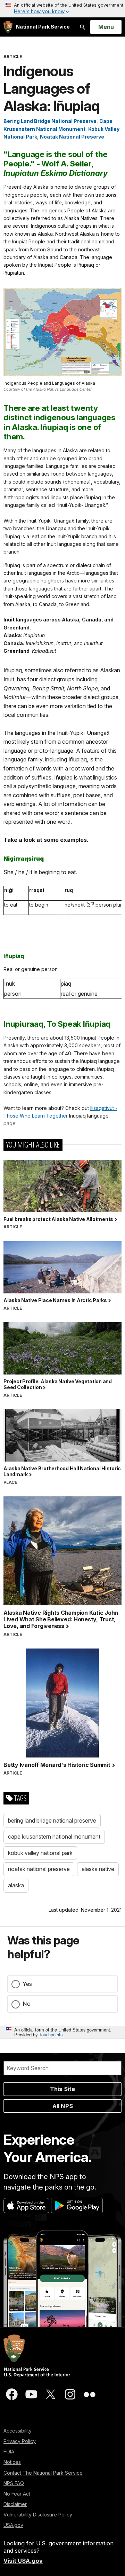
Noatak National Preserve (72, 137)
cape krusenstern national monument (54, 1837)
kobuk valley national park (40, 1853)
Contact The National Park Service (43, 2473)
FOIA (9, 2452)
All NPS (63, 2106)
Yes (27, 1984)
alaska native (98, 1869)
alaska (16, 1885)
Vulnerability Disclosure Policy (38, 2515)
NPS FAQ (14, 2483)
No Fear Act (17, 2494)
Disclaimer (15, 2504)
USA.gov (13, 2525)
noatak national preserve (39, 1869)
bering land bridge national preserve (52, 1821)
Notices (12, 2462)
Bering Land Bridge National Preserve (50, 121)
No (27, 2004)
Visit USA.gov (23, 2561)
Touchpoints (51, 2034)
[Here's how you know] (62, 9)
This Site (62, 2089)
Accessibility (18, 2431)
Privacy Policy (20, 2441)
